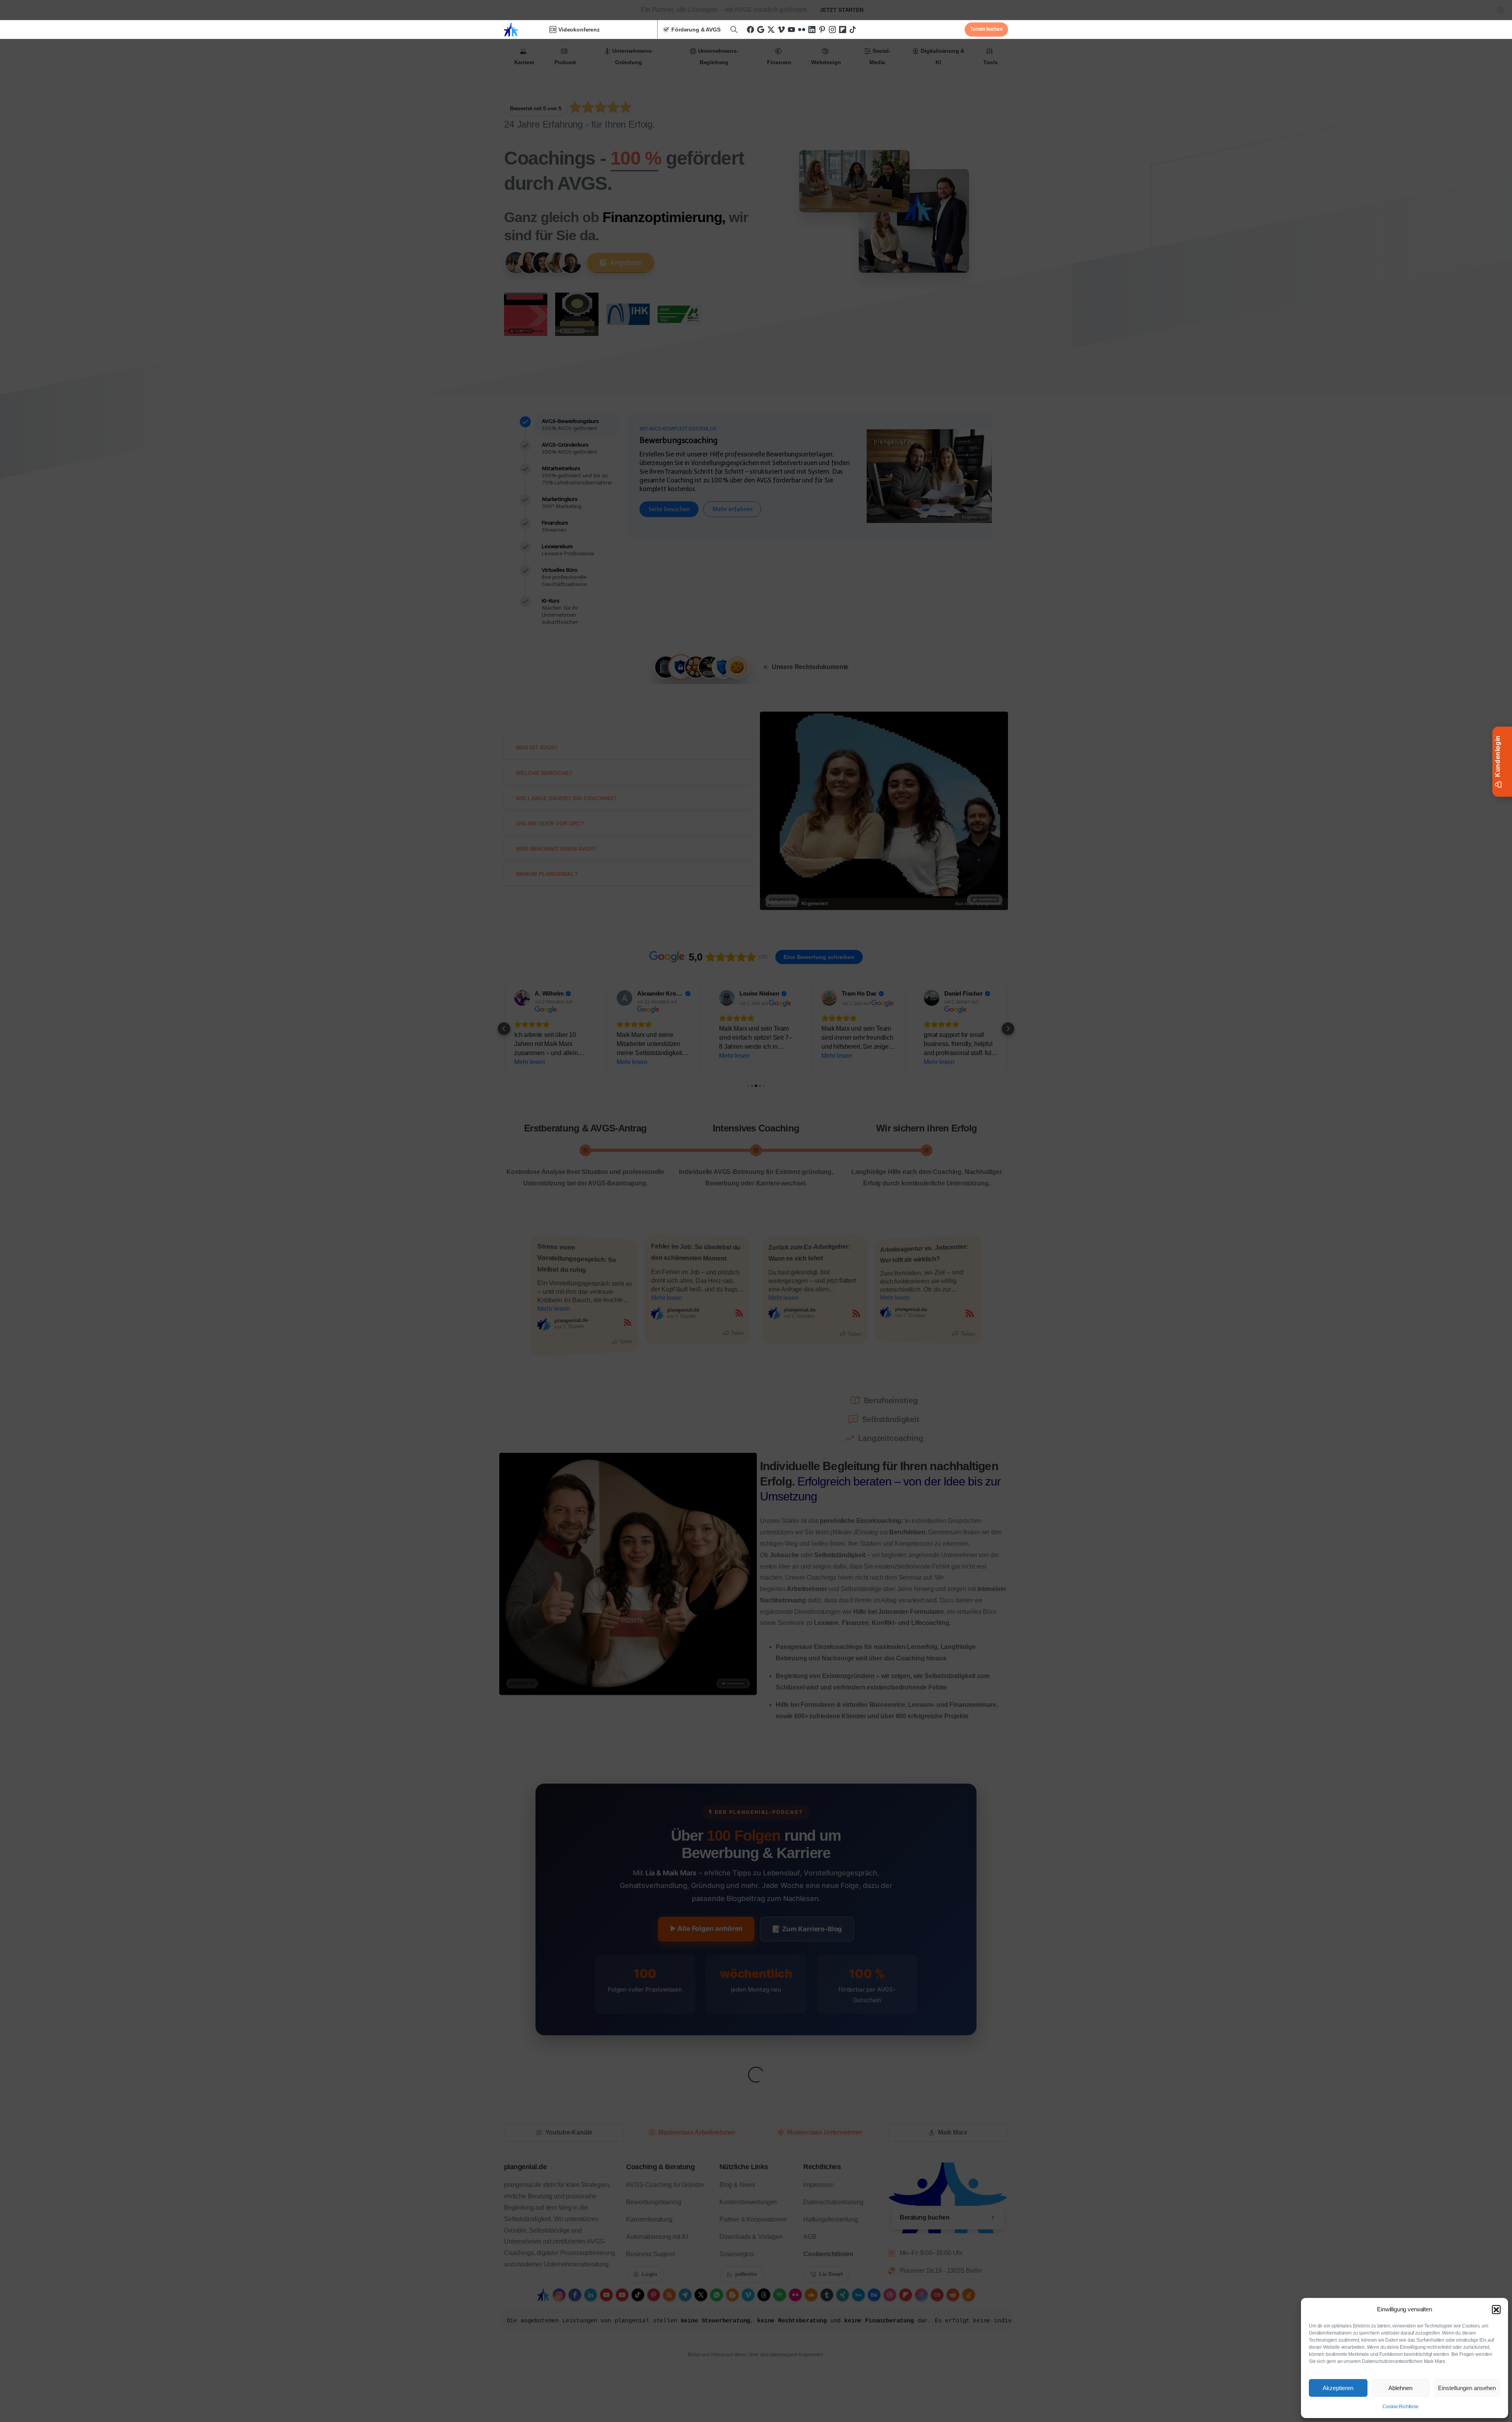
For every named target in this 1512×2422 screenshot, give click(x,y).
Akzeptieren (1338, 2388)
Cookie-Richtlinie (1400, 2407)
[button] (1496, 2309)
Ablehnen (1400, 2388)
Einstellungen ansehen (1467, 2388)
